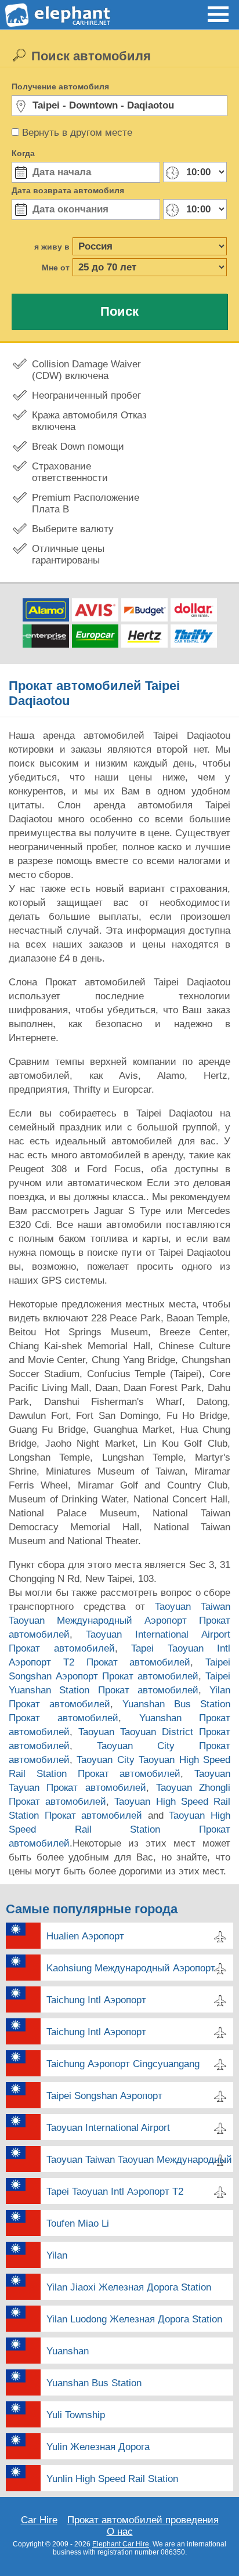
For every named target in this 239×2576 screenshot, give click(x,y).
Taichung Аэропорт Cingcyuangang (123, 2064)
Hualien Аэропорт (85, 1936)
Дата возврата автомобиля (68, 190)
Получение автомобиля (60, 86)
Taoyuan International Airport (108, 2128)
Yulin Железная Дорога (98, 2447)
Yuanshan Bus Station (94, 2383)
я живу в (52, 247)
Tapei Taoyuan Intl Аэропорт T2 (115, 2192)
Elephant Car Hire (121, 2544)
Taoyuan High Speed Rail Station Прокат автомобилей (119, 1829)
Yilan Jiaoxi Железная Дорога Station (129, 2287)
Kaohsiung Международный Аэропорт (131, 1968)
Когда (23, 153)
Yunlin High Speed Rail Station (112, 2479)
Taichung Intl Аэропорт (96, 2000)
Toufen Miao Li (78, 2223)
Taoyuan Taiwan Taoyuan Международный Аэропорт (140, 2160)
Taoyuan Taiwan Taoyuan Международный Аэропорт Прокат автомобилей (119, 1621)
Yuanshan (68, 2351)
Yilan (57, 2255)
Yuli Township (76, 2415)
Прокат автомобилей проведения (143, 2520)
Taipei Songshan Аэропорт (104, 2096)
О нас (120, 2532)
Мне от (56, 268)
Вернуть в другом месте (77, 133)
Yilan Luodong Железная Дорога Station (134, 2319)
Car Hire (39, 2520)
